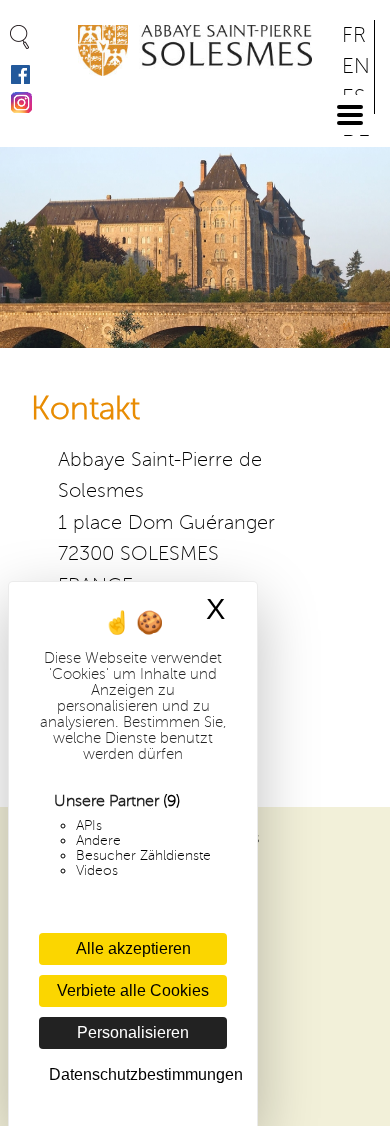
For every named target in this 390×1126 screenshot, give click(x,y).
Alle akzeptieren (133, 948)
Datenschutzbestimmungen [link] (138, 1074)
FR (354, 35)
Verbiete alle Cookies (133, 990)
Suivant (363, 239)
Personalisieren (133, 1032)
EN (356, 66)
